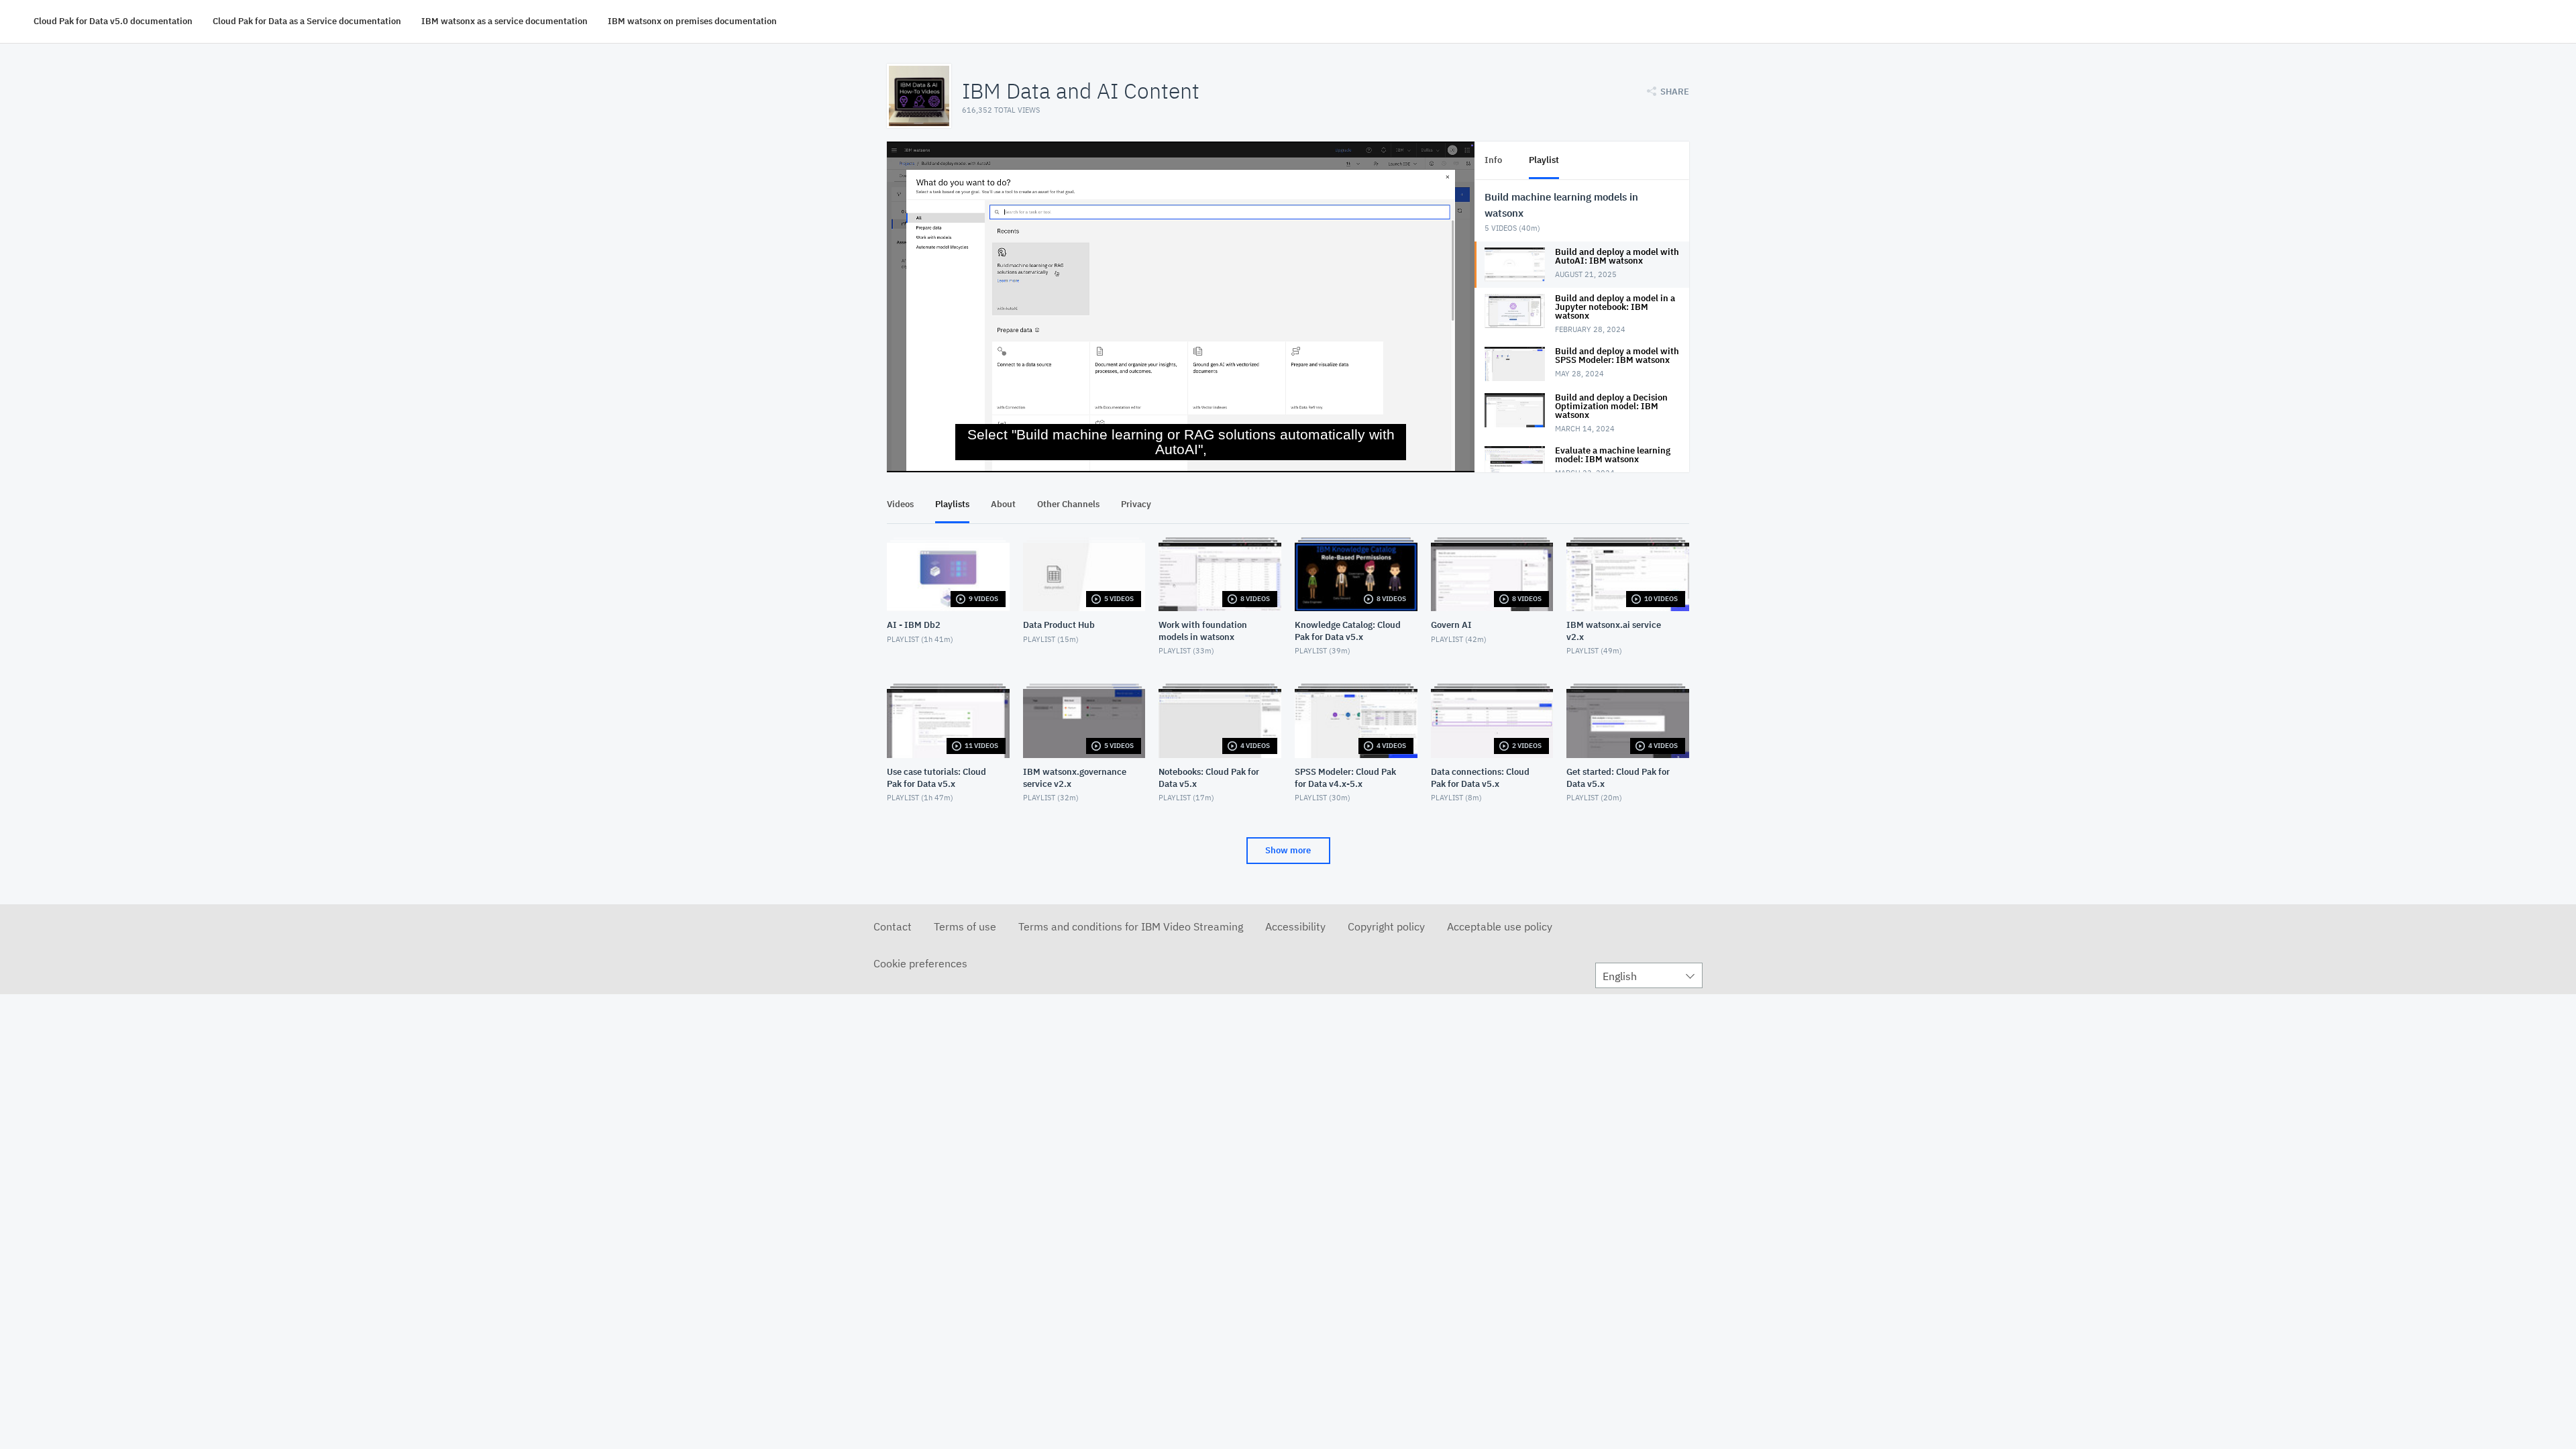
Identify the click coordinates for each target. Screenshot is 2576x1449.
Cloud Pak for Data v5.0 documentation (113, 21)
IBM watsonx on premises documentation (692, 21)
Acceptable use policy (1500, 926)
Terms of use (965, 926)
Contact (893, 926)
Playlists (952, 504)
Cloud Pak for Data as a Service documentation (307, 21)
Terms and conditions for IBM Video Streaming (1131, 926)
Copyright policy (1386, 926)
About (1003, 504)
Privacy (1136, 504)
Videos (900, 504)
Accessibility (1295, 926)
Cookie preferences (920, 963)
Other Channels (1068, 504)
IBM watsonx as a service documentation (504, 21)
